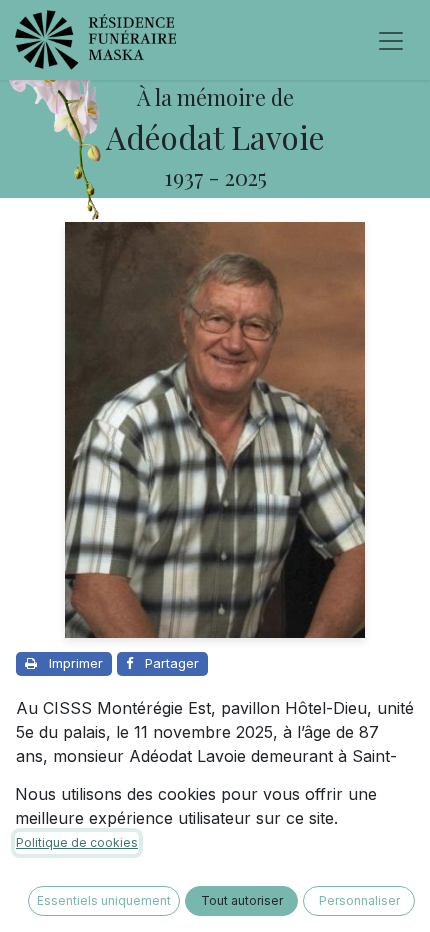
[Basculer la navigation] (391, 40)
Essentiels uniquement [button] (104, 900)
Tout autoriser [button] (242, 900)
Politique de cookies (77, 842)
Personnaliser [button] (359, 900)
